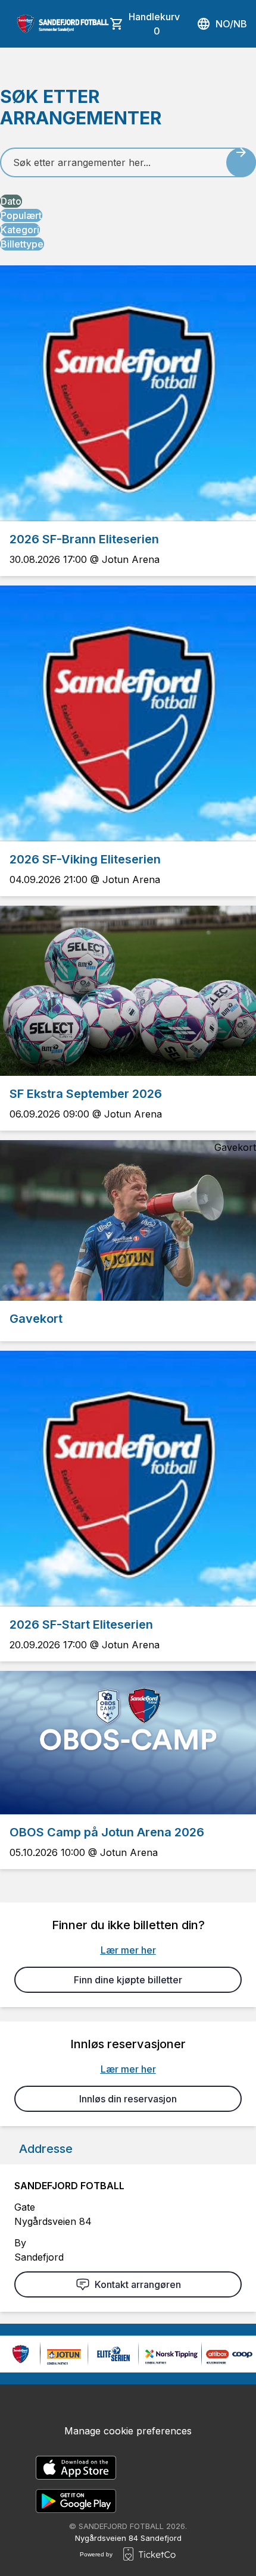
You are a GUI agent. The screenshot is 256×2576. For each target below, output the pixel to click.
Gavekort (36, 1319)
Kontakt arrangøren (138, 2284)
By (20, 2243)
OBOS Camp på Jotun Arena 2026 (107, 1832)
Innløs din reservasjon (128, 2099)
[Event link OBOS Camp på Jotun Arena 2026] (128, 1743)
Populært (21, 215)
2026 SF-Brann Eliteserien (84, 539)
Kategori (20, 230)
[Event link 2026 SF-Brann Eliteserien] (128, 393)
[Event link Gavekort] (128, 1220)
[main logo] (63, 24)
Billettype (22, 244)
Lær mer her (128, 1950)
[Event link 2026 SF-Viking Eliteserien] (128, 713)
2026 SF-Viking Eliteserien (85, 859)
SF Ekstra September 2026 (86, 1094)
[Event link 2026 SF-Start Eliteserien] (128, 1479)
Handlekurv (154, 24)
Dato (11, 201)
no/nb (231, 24)
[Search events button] (241, 162)
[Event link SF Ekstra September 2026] (128, 991)
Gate (25, 2207)
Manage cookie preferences (128, 2431)
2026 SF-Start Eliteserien (81, 1625)
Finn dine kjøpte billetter (128, 1980)
